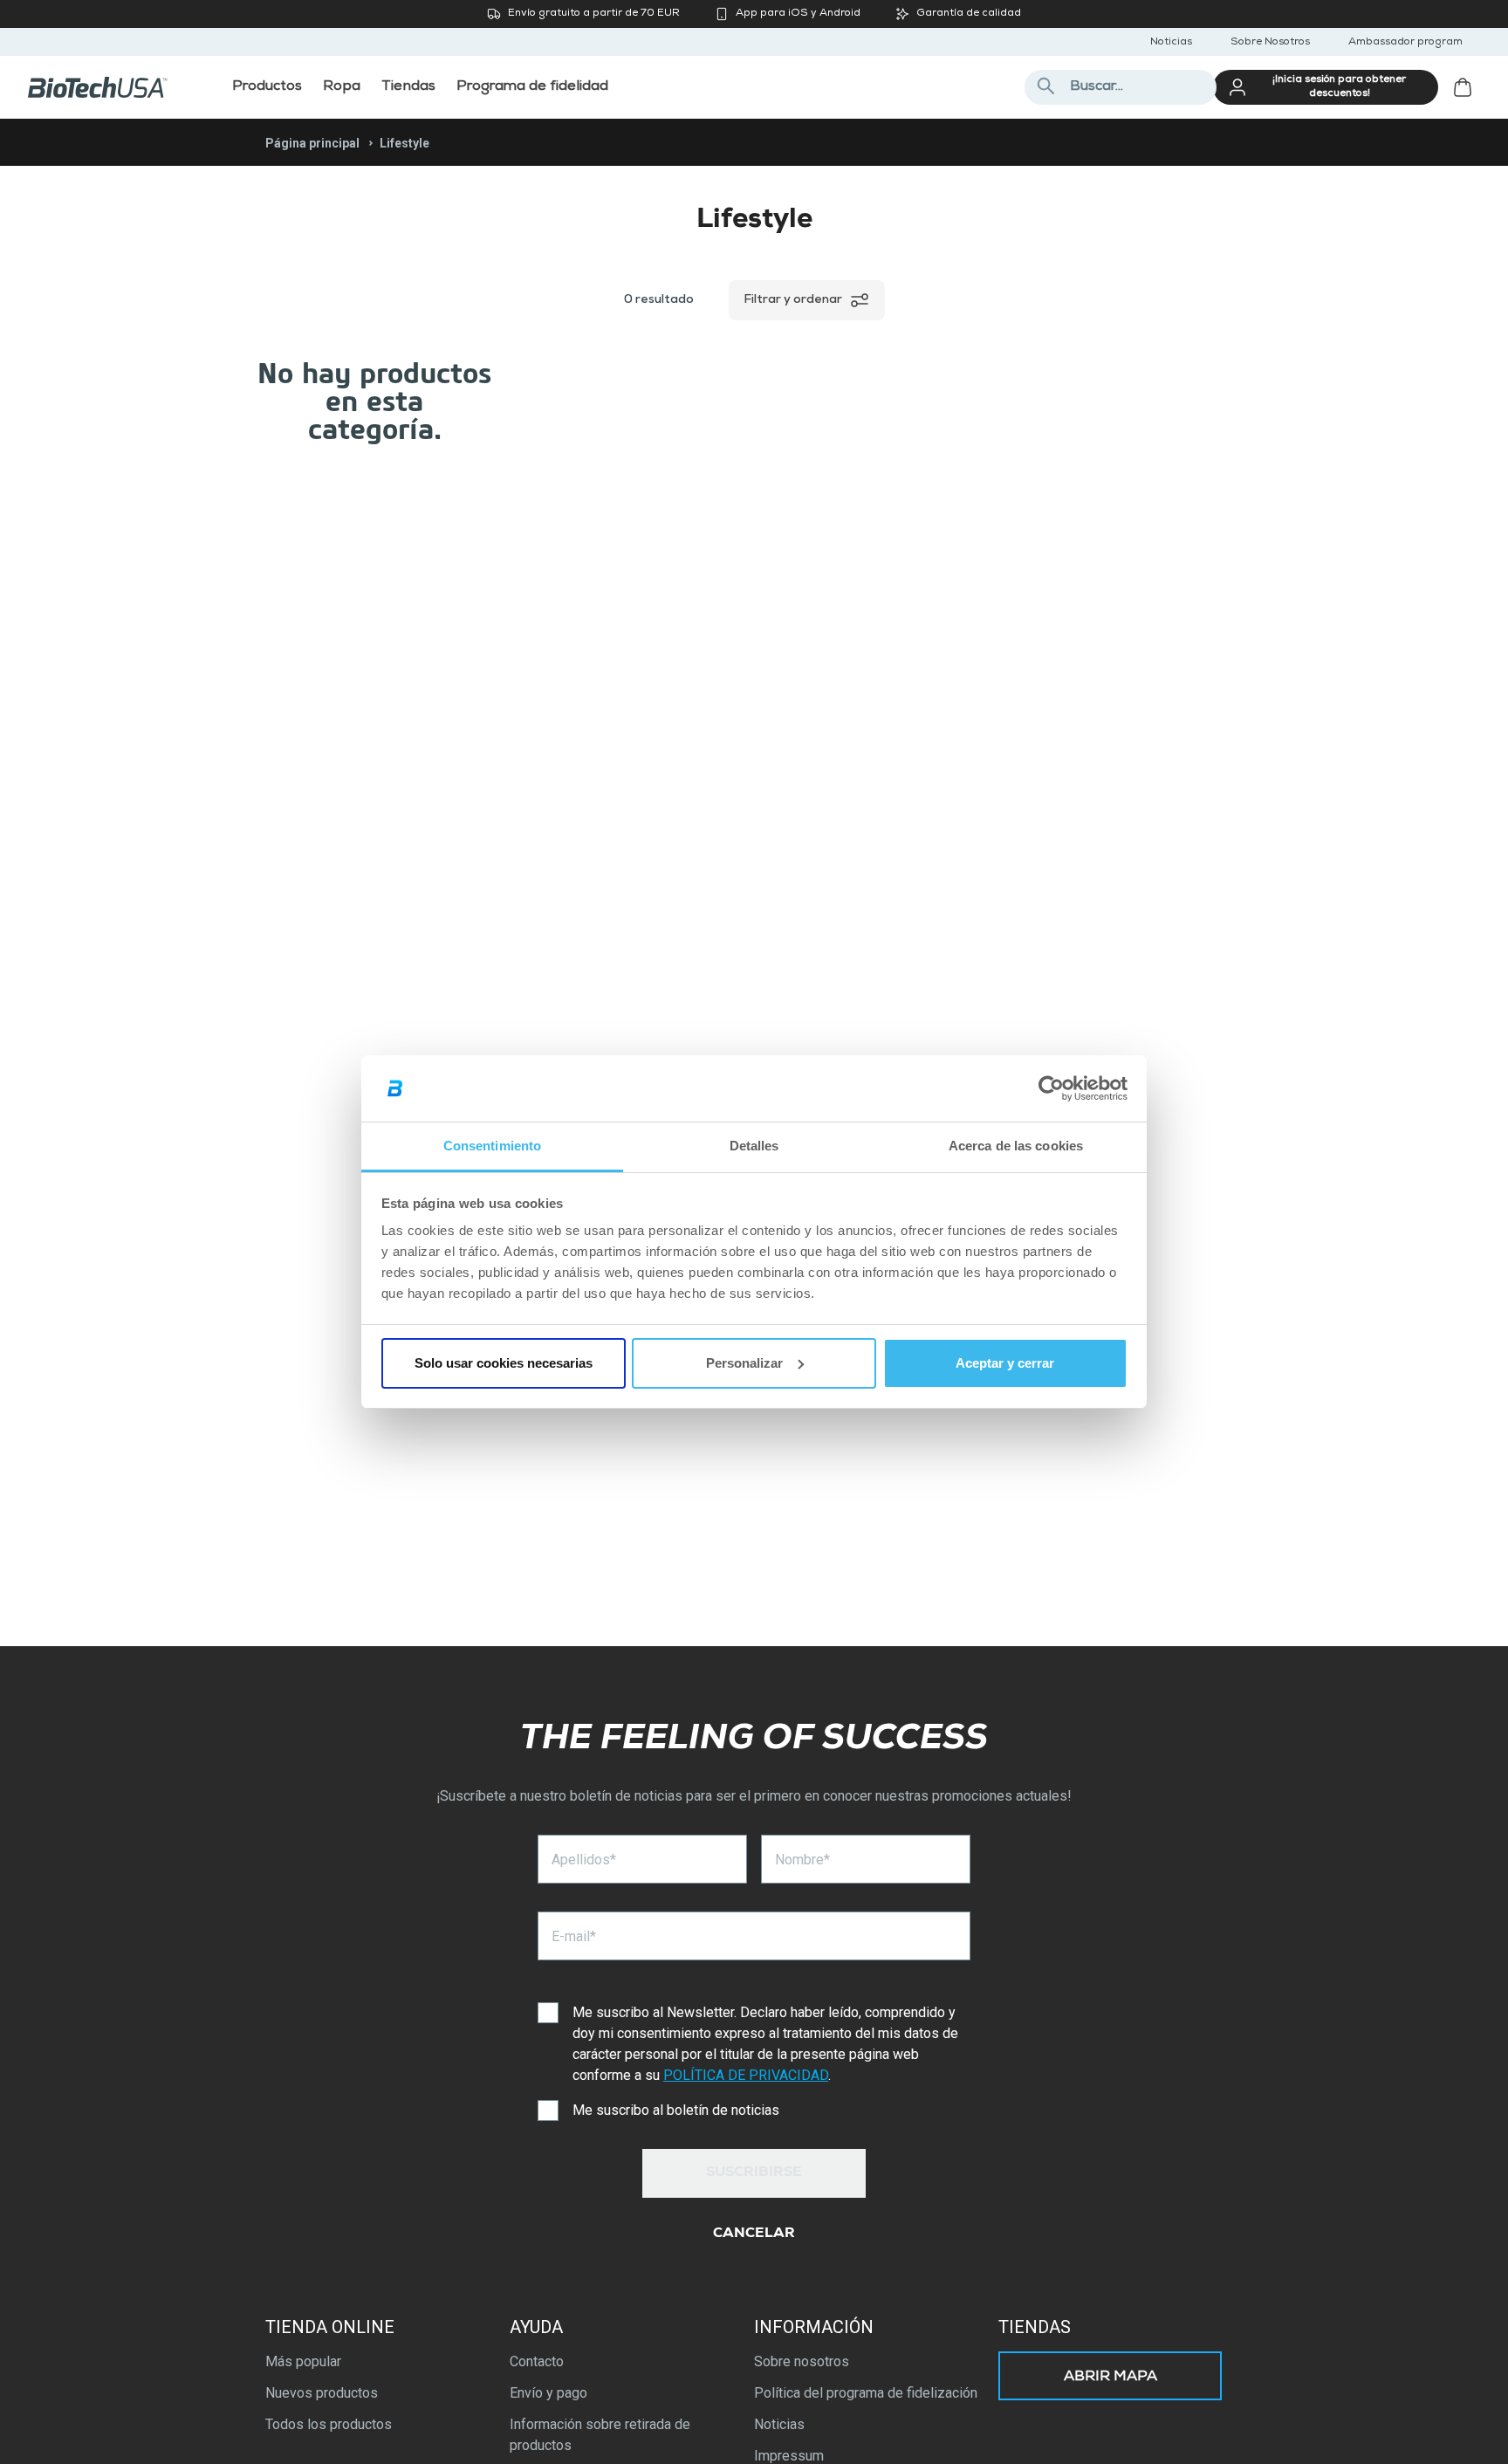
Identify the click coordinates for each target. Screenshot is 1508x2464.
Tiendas (1035, 2327)
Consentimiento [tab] (492, 1146)
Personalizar (744, 1363)
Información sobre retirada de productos (600, 2435)
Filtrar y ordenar (793, 300)
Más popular (303, 2361)
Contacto (537, 2361)
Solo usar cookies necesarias (504, 1363)
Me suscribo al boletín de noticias (676, 2110)
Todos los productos (329, 2424)
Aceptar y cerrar (1005, 1363)
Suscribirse (754, 2173)
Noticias (1171, 43)
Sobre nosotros (802, 2361)
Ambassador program (1405, 43)
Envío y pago (548, 2393)
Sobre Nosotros (1270, 43)
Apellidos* (584, 1860)
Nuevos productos (322, 2393)
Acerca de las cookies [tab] (1016, 1146)
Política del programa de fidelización (866, 2393)
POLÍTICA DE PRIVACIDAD (746, 2075)
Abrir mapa (1110, 2378)
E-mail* (574, 1936)
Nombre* (802, 1860)
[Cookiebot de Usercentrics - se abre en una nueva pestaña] (1051, 1088)
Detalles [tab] (754, 1146)
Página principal (312, 143)
